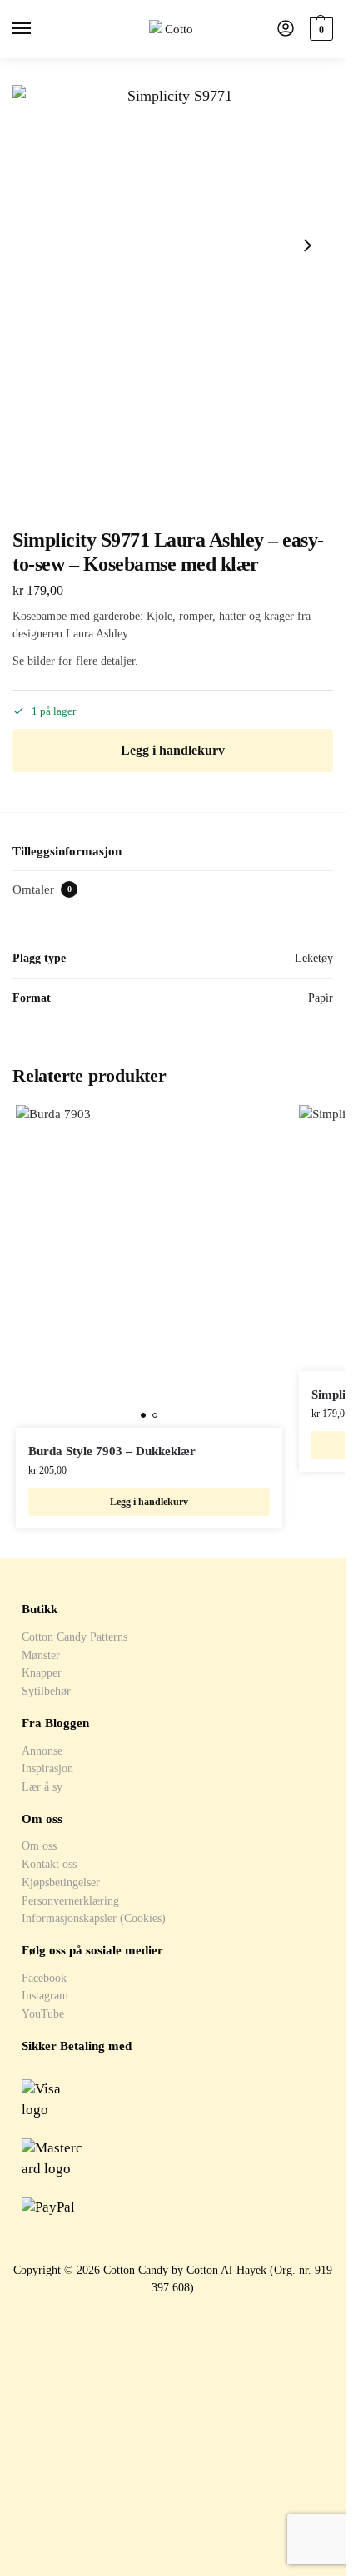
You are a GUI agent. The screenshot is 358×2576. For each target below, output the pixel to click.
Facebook (44, 1978)
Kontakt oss (49, 1864)
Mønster (41, 1655)
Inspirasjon (47, 1768)
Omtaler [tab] (42, 889)
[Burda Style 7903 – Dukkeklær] (149, 1266)
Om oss (39, 1845)
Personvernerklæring (70, 1900)
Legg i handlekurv (173, 750)
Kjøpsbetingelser (61, 1882)
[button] (319, 29)
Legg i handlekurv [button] (149, 1502)
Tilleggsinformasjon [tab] (67, 851)
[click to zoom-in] (173, 245)
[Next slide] (307, 245)
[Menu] (37, 29)
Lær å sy (42, 1786)
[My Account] (286, 30)
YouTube (43, 2014)
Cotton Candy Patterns (75, 1637)
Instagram (45, 1995)
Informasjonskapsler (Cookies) (94, 1918)
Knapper (42, 1672)
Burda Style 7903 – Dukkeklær (112, 1451)
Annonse (42, 1751)
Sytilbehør (46, 1691)
